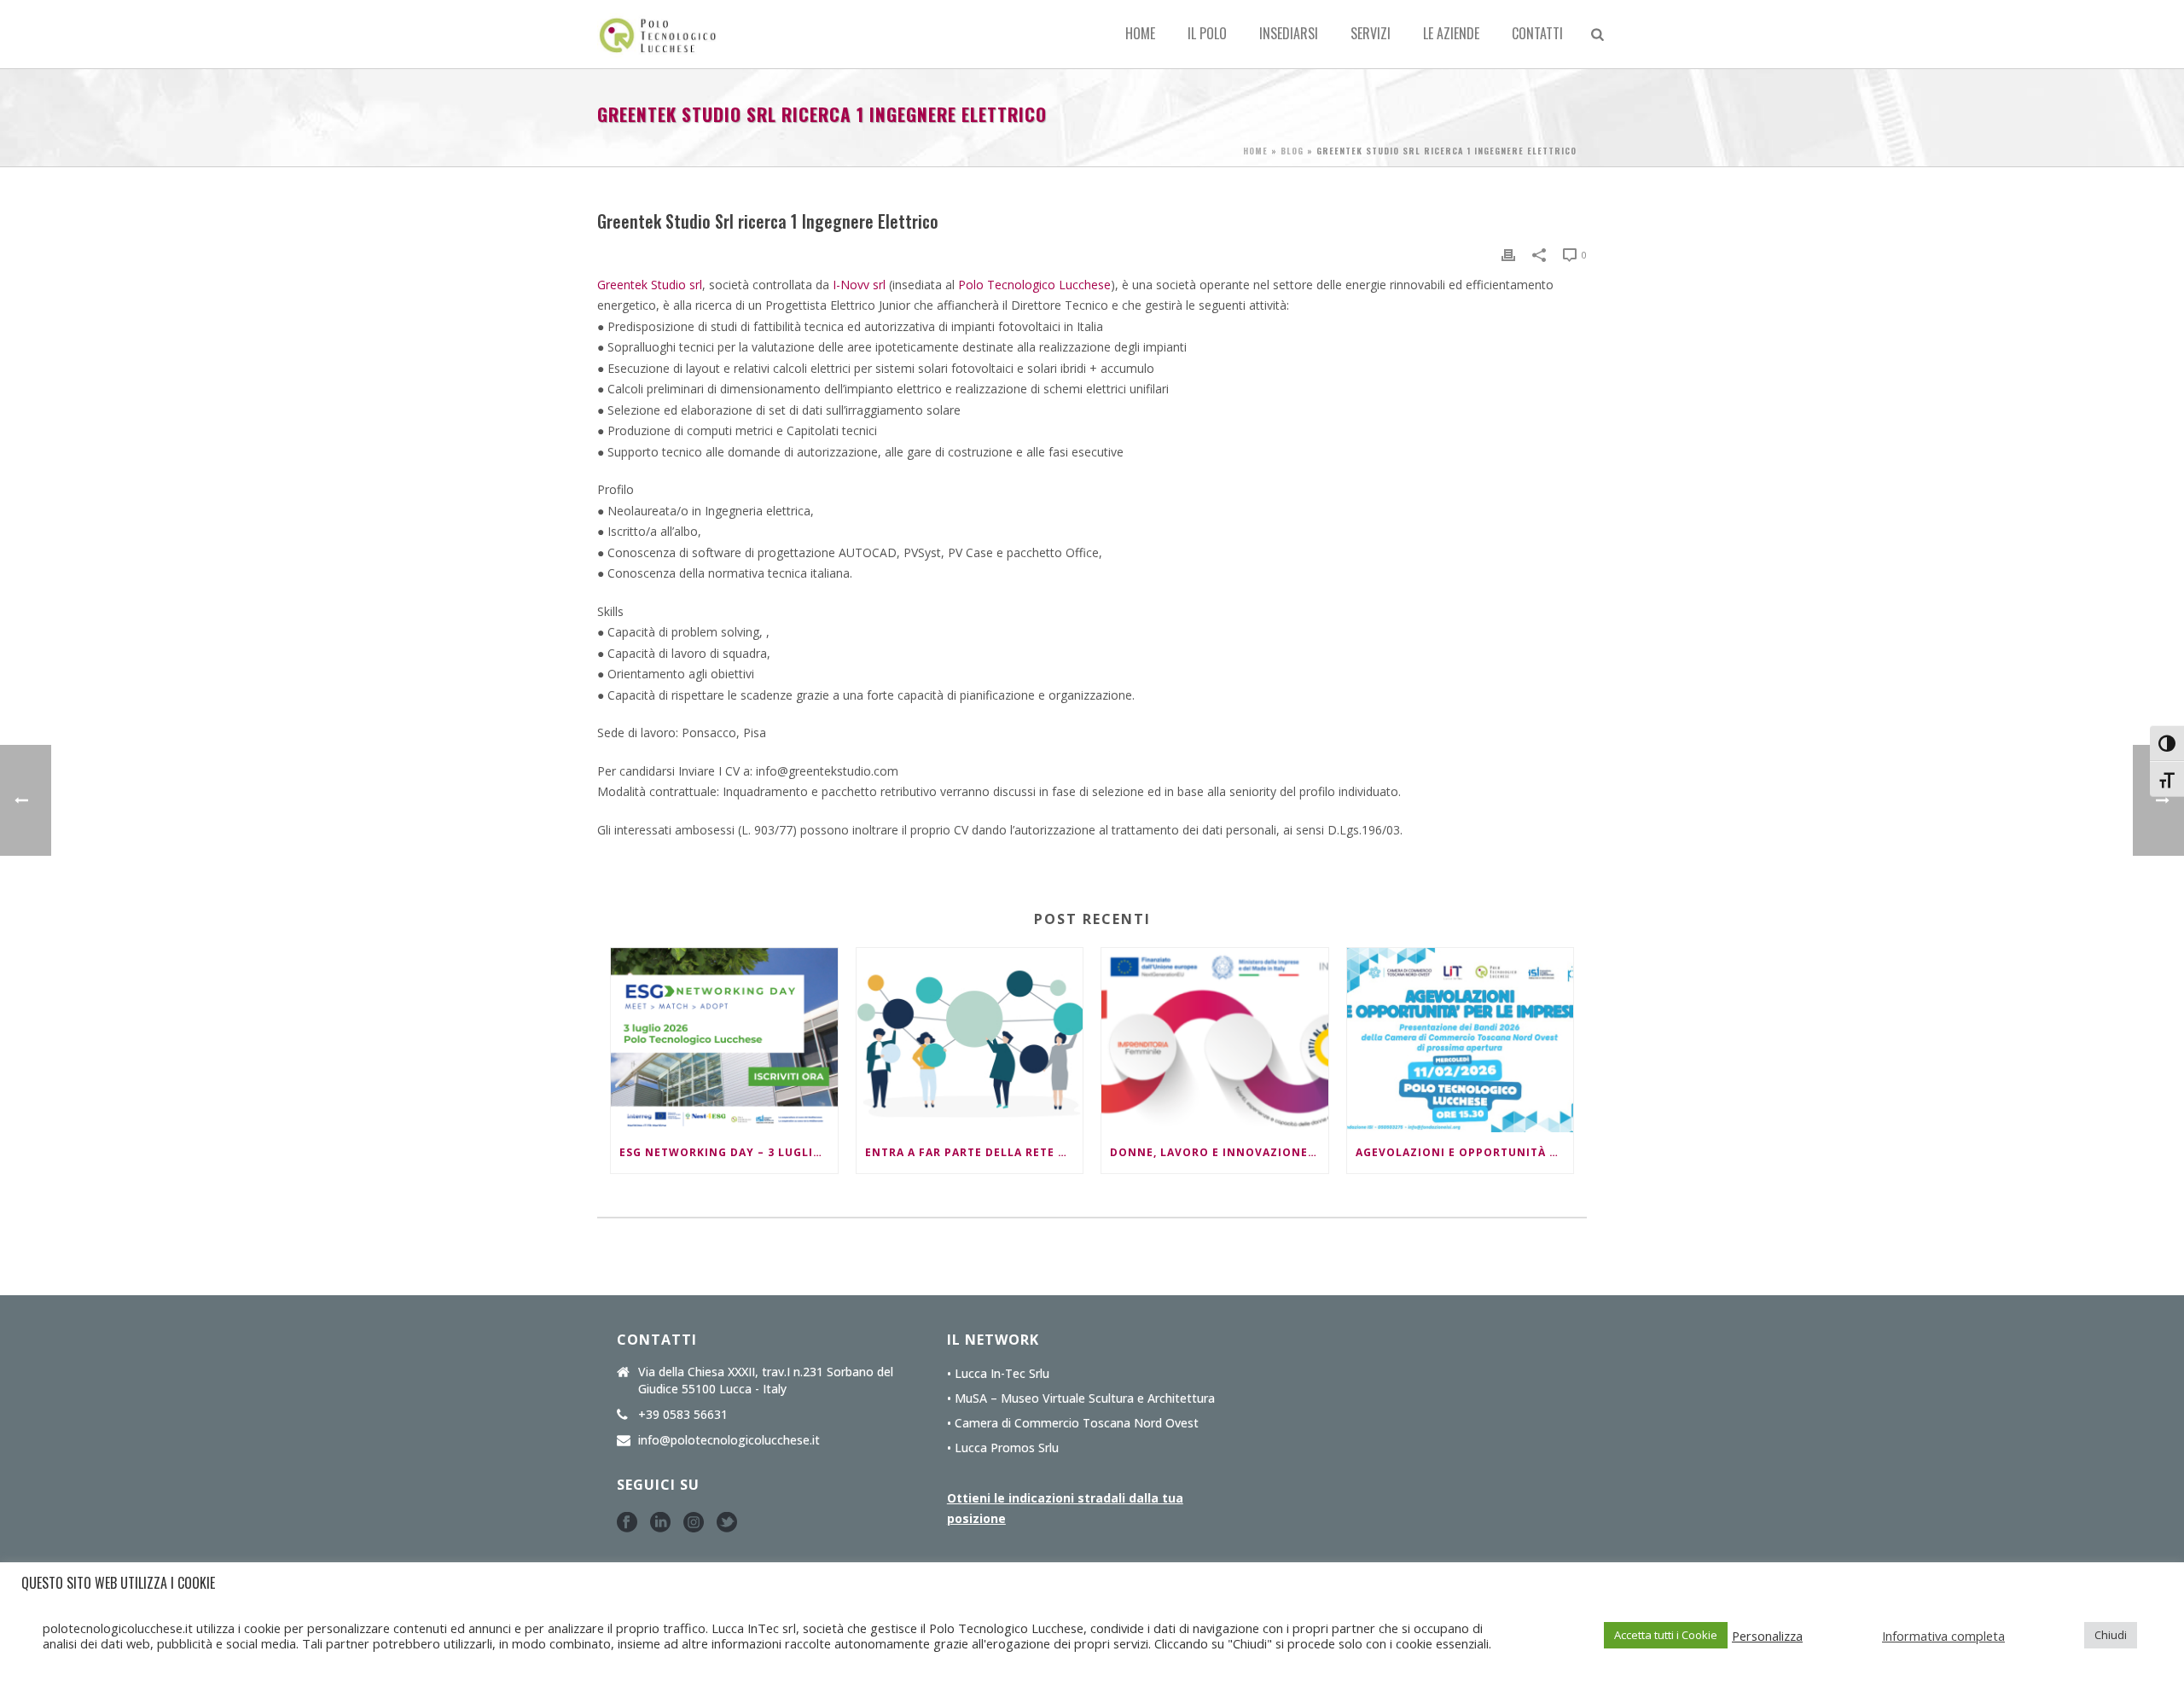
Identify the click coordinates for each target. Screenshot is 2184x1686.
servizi (1371, 33)
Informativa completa (1943, 1636)
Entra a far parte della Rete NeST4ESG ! (974, 1152)
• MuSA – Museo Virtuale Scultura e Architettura (1081, 1398)
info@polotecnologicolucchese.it (729, 1440)
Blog (1292, 151)
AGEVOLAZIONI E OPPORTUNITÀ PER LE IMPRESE (1465, 1152)
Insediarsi (1289, 33)
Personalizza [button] (1767, 1636)
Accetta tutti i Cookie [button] (1666, 1635)
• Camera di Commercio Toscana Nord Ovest (1073, 1423)
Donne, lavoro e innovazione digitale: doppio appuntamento (1219, 1152)
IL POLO (1207, 33)
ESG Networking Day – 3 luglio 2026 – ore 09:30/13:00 (729, 1152)
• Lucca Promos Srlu (1003, 1448)
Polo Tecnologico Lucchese (1034, 285)
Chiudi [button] (2111, 1635)
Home (1140, 33)
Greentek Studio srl (650, 285)
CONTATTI (1537, 33)
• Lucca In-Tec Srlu (998, 1374)
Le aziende (1451, 33)
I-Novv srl (859, 285)
